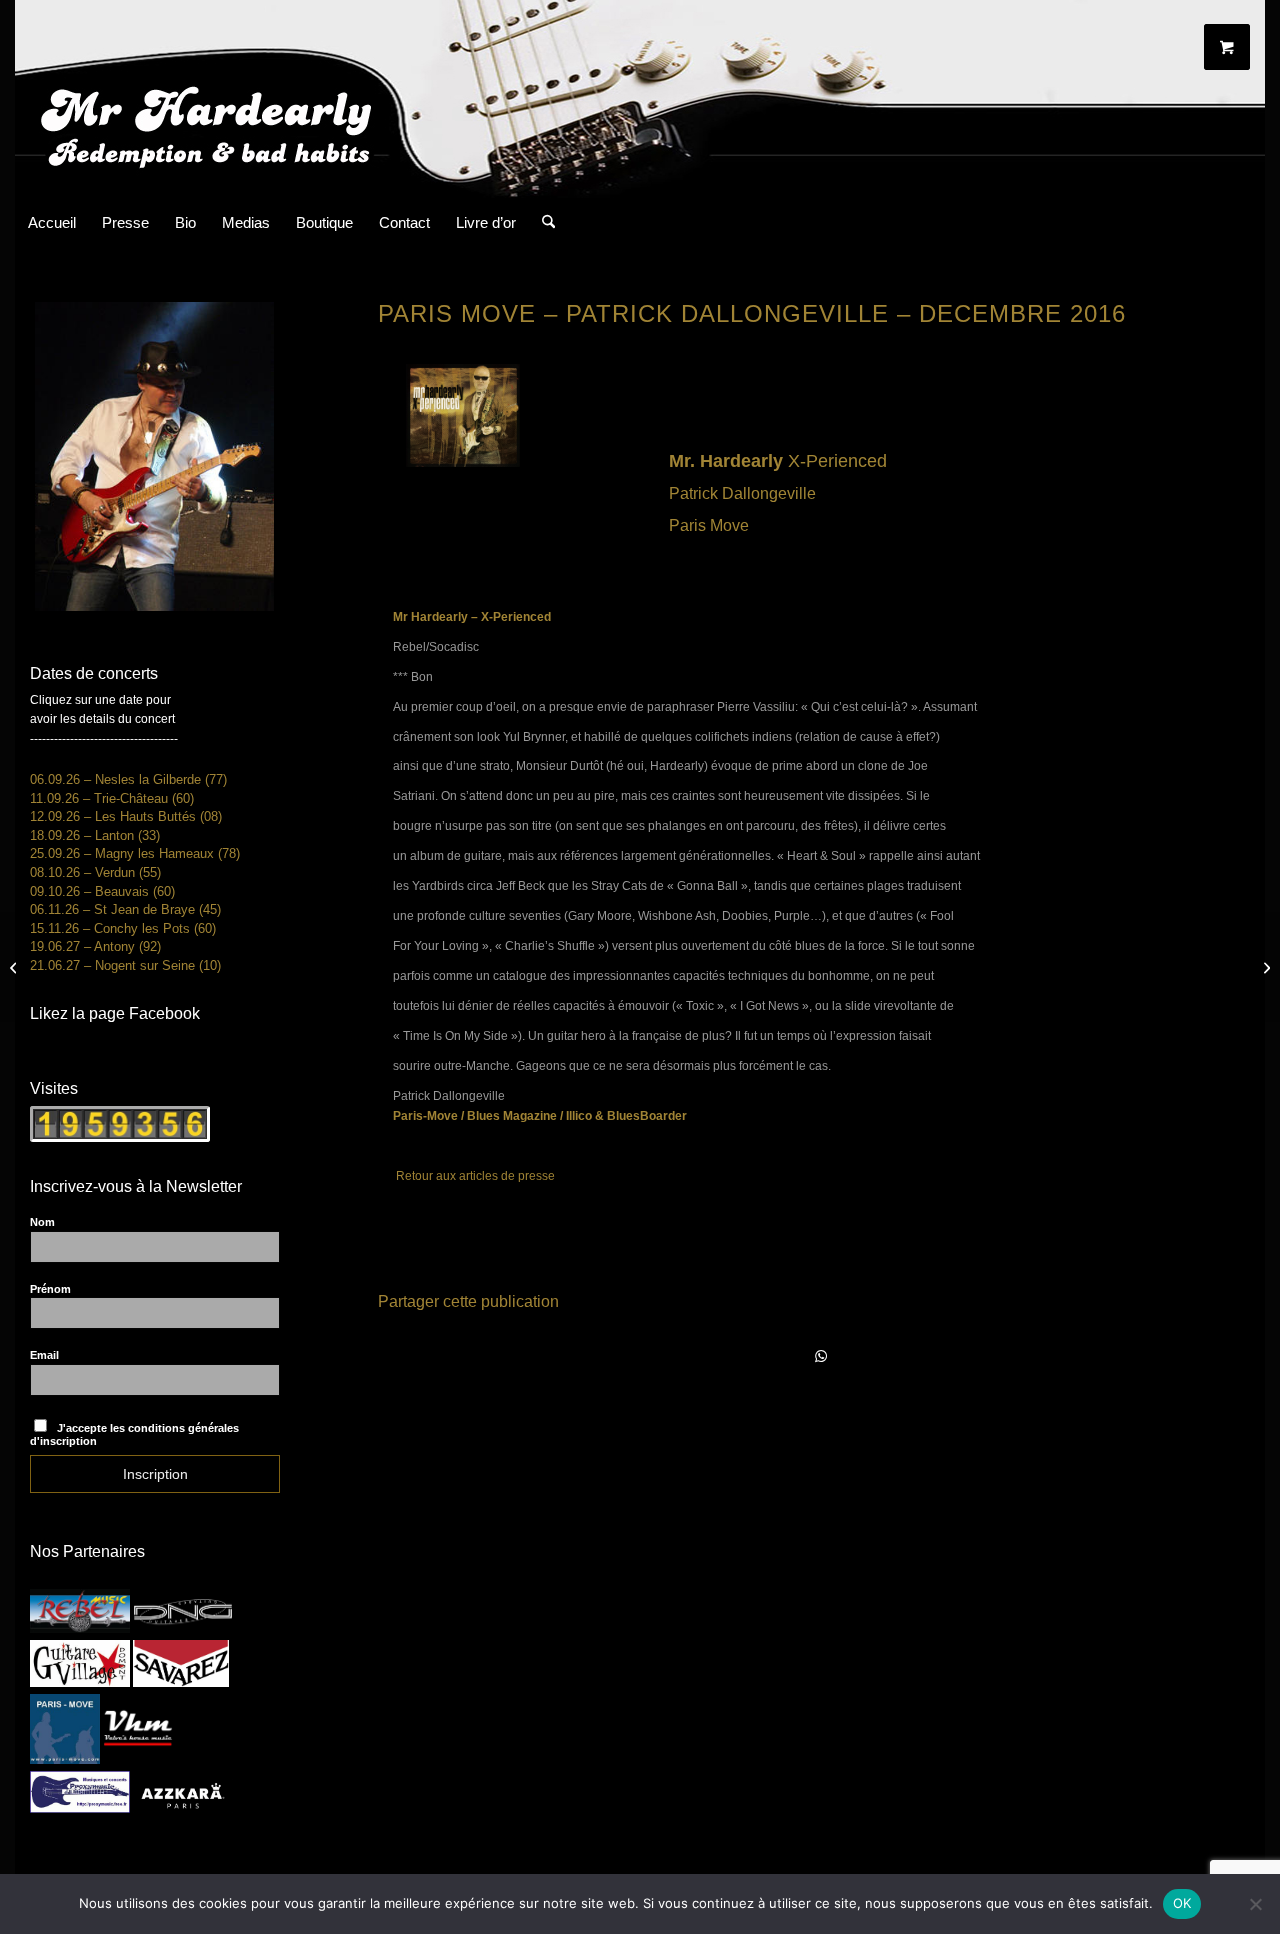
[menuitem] (52, 223)
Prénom (50, 1289)
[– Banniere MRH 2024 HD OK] (640, 99)
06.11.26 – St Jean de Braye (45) (125, 909)
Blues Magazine (512, 1116)
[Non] (1255, 1904)
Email (44, 1355)
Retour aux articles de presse (475, 1176)
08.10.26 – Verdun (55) (95, 872)
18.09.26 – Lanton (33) (95, 835)
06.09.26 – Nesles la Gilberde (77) (128, 779)
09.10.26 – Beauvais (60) (102, 891)
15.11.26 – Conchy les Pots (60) (123, 928)
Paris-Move (427, 1116)
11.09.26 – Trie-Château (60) (112, 798)
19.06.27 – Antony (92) (95, 946)
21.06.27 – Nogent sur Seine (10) (125, 965)
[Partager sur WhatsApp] (822, 1357)
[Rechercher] (542, 223)
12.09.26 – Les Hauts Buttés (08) (126, 816)
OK (1182, 1903)
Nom (42, 1222)
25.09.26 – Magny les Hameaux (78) (135, 853)
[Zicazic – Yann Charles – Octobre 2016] (15, 967)
